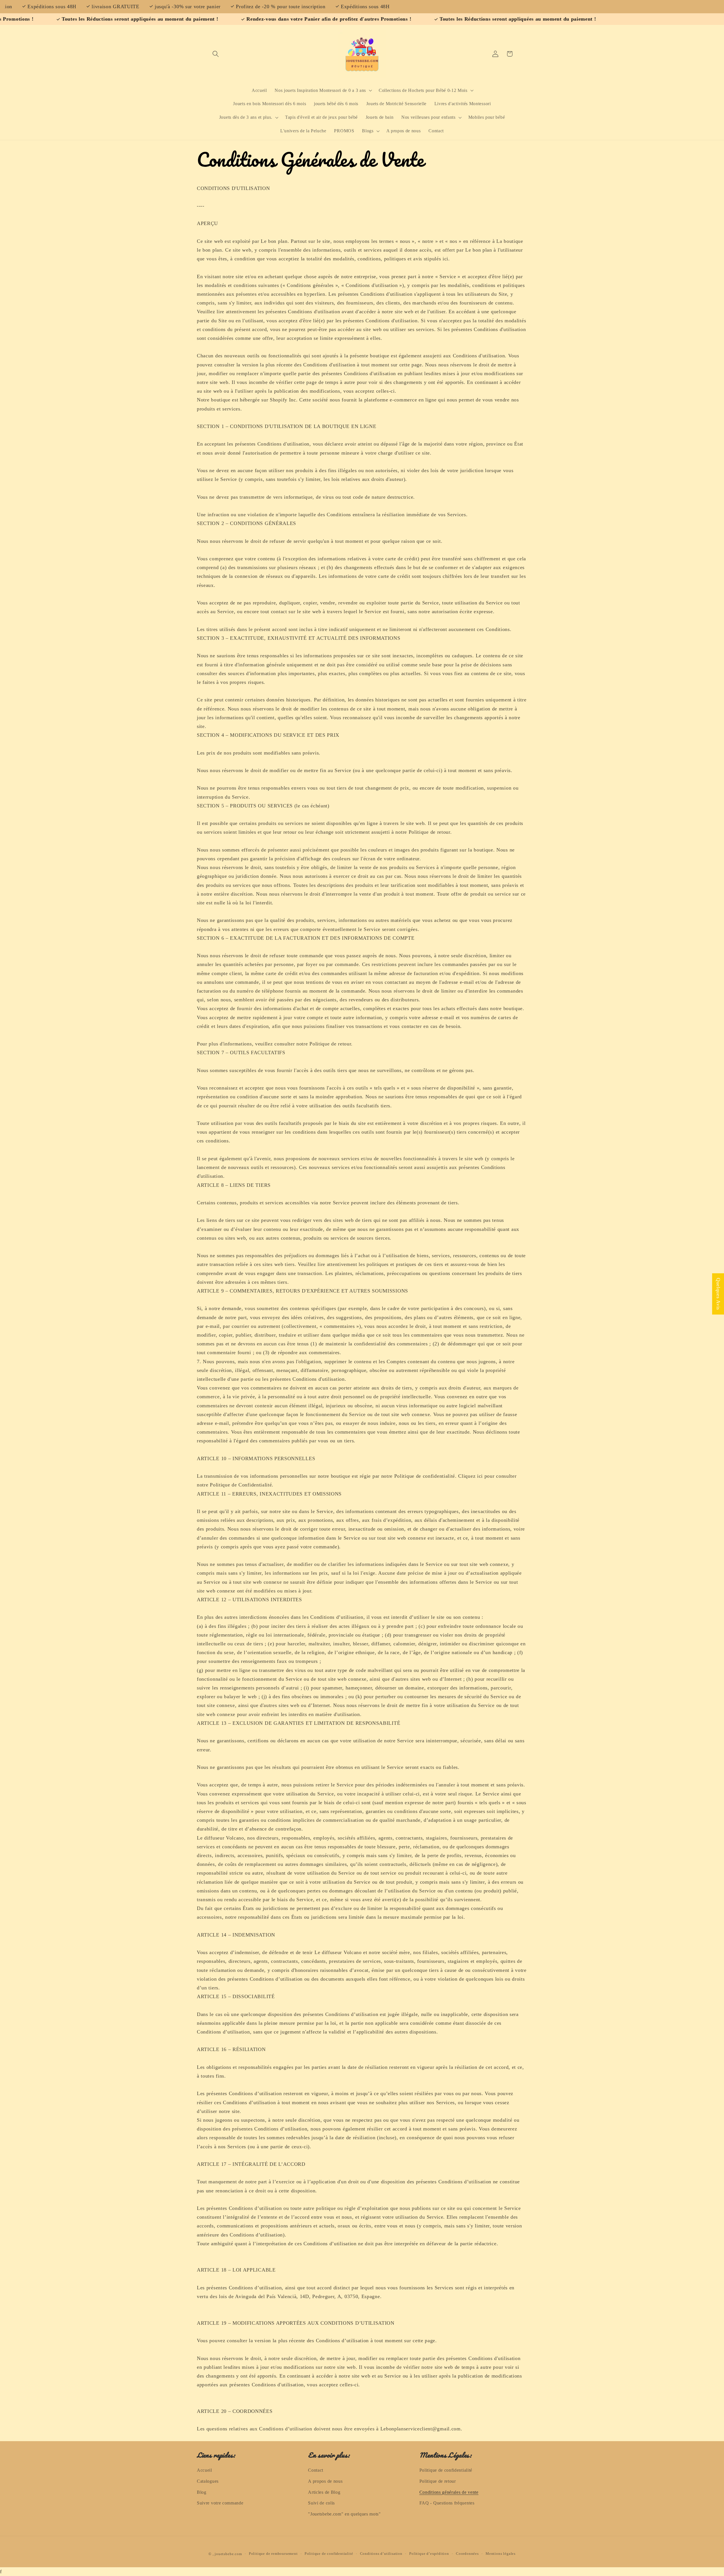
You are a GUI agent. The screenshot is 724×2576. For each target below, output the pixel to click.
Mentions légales (501, 2554)
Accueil (204, 2470)
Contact (316, 2470)
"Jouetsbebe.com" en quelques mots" (344, 2514)
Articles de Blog (324, 2492)
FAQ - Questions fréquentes (447, 2503)
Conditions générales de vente (449, 2492)
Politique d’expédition (429, 2554)
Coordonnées (467, 2554)
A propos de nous (325, 2481)
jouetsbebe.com (228, 2554)
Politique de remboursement (273, 2554)
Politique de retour (438, 2481)
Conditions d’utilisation (381, 2554)
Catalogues (208, 2481)
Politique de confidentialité (446, 2470)
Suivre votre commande (220, 2503)
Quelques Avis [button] (718, 1294)
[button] (216, 54)
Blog (202, 2492)
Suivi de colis (321, 2503)
